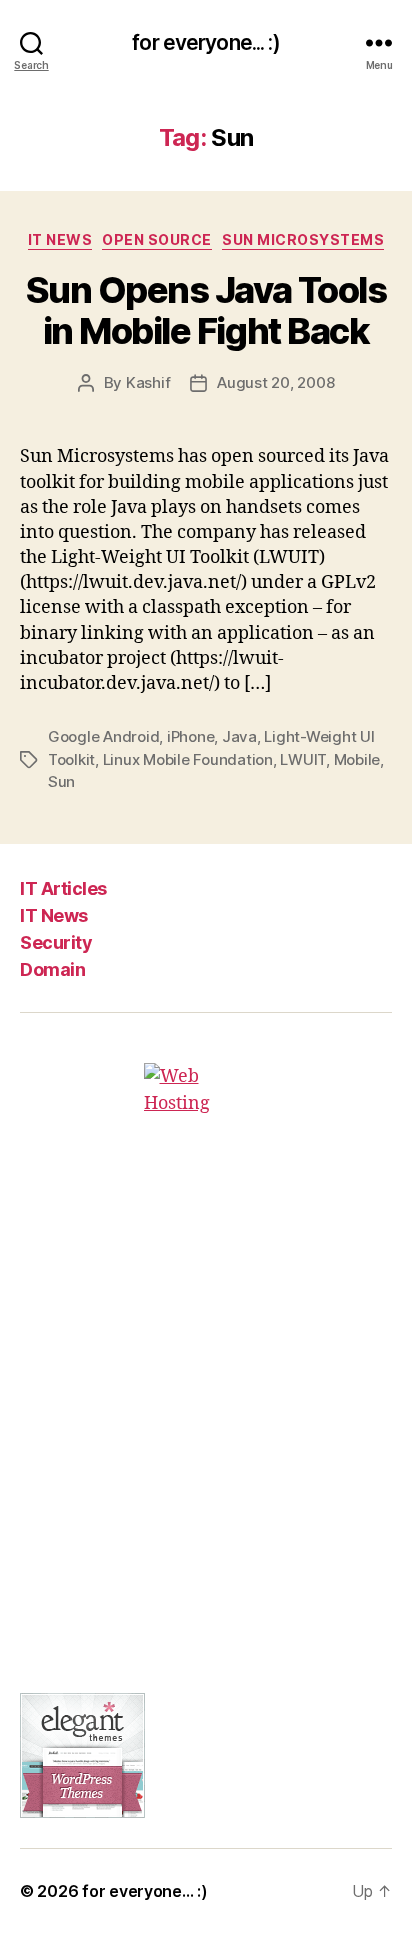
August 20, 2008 (275, 382)
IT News (60, 239)
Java (239, 736)
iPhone (190, 736)
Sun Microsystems (303, 239)
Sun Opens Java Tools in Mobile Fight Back (206, 310)
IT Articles (63, 888)
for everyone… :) (145, 1891)
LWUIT (303, 759)
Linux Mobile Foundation (188, 759)
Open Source (157, 239)
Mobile (357, 759)
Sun (61, 781)
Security (56, 942)
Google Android (103, 736)
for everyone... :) (205, 42)
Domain (52, 969)
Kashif (148, 382)
